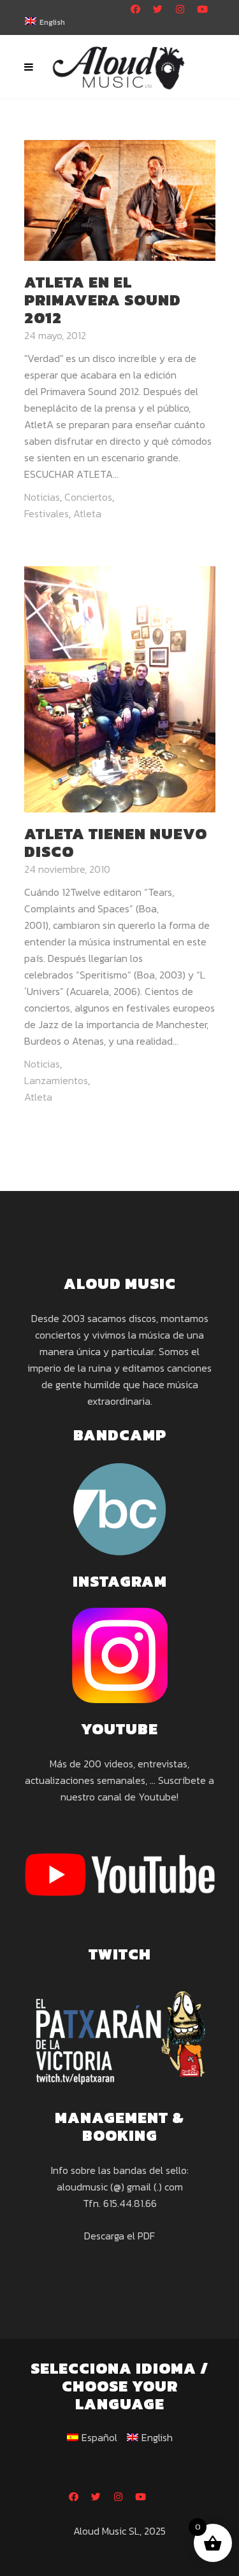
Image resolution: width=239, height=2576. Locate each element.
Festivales (47, 513)
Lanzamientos (56, 1080)
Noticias (42, 497)
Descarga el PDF (119, 2236)
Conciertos (88, 497)
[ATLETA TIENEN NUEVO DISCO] (120, 688)
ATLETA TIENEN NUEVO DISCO (116, 843)
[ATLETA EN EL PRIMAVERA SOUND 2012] (120, 199)
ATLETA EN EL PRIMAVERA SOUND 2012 (103, 300)
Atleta (87, 513)
